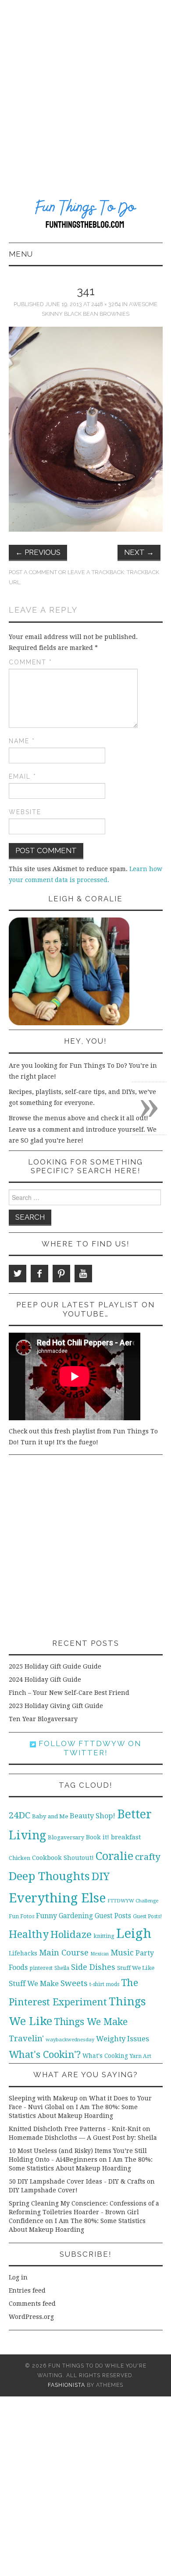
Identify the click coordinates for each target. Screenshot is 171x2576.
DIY (101, 1876)
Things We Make (91, 2022)
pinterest (41, 1968)
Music (122, 1953)
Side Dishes (93, 1967)
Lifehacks (23, 1953)
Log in (18, 2277)
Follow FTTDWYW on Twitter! (89, 1748)
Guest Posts (113, 1916)
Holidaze (71, 1934)
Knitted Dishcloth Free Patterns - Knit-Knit (75, 2129)
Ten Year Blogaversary (43, 1719)
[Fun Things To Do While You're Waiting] (86, 215)
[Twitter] (18, 1274)
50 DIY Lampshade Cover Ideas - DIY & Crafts (77, 2181)
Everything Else (57, 1898)
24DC (20, 1815)
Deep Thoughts (49, 1876)
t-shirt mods (104, 1984)
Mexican (100, 1954)
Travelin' (26, 2038)
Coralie (114, 1856)
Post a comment (33, 572)
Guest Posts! (147, 1916)
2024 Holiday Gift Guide (45, 1680)
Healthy (29, 1934)
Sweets (74, 1983)
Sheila (62, 1968)
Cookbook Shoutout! (63, 1858)
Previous (38, 552)
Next (139, 552)
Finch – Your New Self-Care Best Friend (69, 1693)
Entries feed (27, 2290)
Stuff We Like (136, 1968)
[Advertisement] (85, 90)
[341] (86, 429)
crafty (148, 1857)
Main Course (64, 1953)
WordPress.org (31, 2317)
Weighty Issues (123, 2039)
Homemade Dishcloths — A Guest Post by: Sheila (83, 2138)
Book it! (98, 1837)
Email (23, 776)
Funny (46, 1916)
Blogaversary (66, 1837)
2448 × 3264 (106, 304)
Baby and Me (50, 1816)
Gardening (76, 1916)
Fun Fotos (21, 1916)
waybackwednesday (70, 2040)
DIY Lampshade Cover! (43, 2190)
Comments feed (32, 2304)
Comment (30, 662)
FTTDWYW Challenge (133, 1901)
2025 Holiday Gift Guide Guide (55, 1666)
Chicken (20, 1858)
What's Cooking (105, 2056)
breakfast (126, 1837)
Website (25, 812)
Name (22, 741)
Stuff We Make (34, 1984)
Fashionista (66, 2385)
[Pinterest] (61, 1274)
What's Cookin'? (45, 2054)
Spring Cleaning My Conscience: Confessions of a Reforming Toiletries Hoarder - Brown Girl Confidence (84, 2212)
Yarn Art (141, 2056)
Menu (21, 254)
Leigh (134, 1934)
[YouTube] (83, 1274)
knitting (104, 1936)
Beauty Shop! (93, 1816)
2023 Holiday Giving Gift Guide (56, 1706)
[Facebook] (39, 1274)
